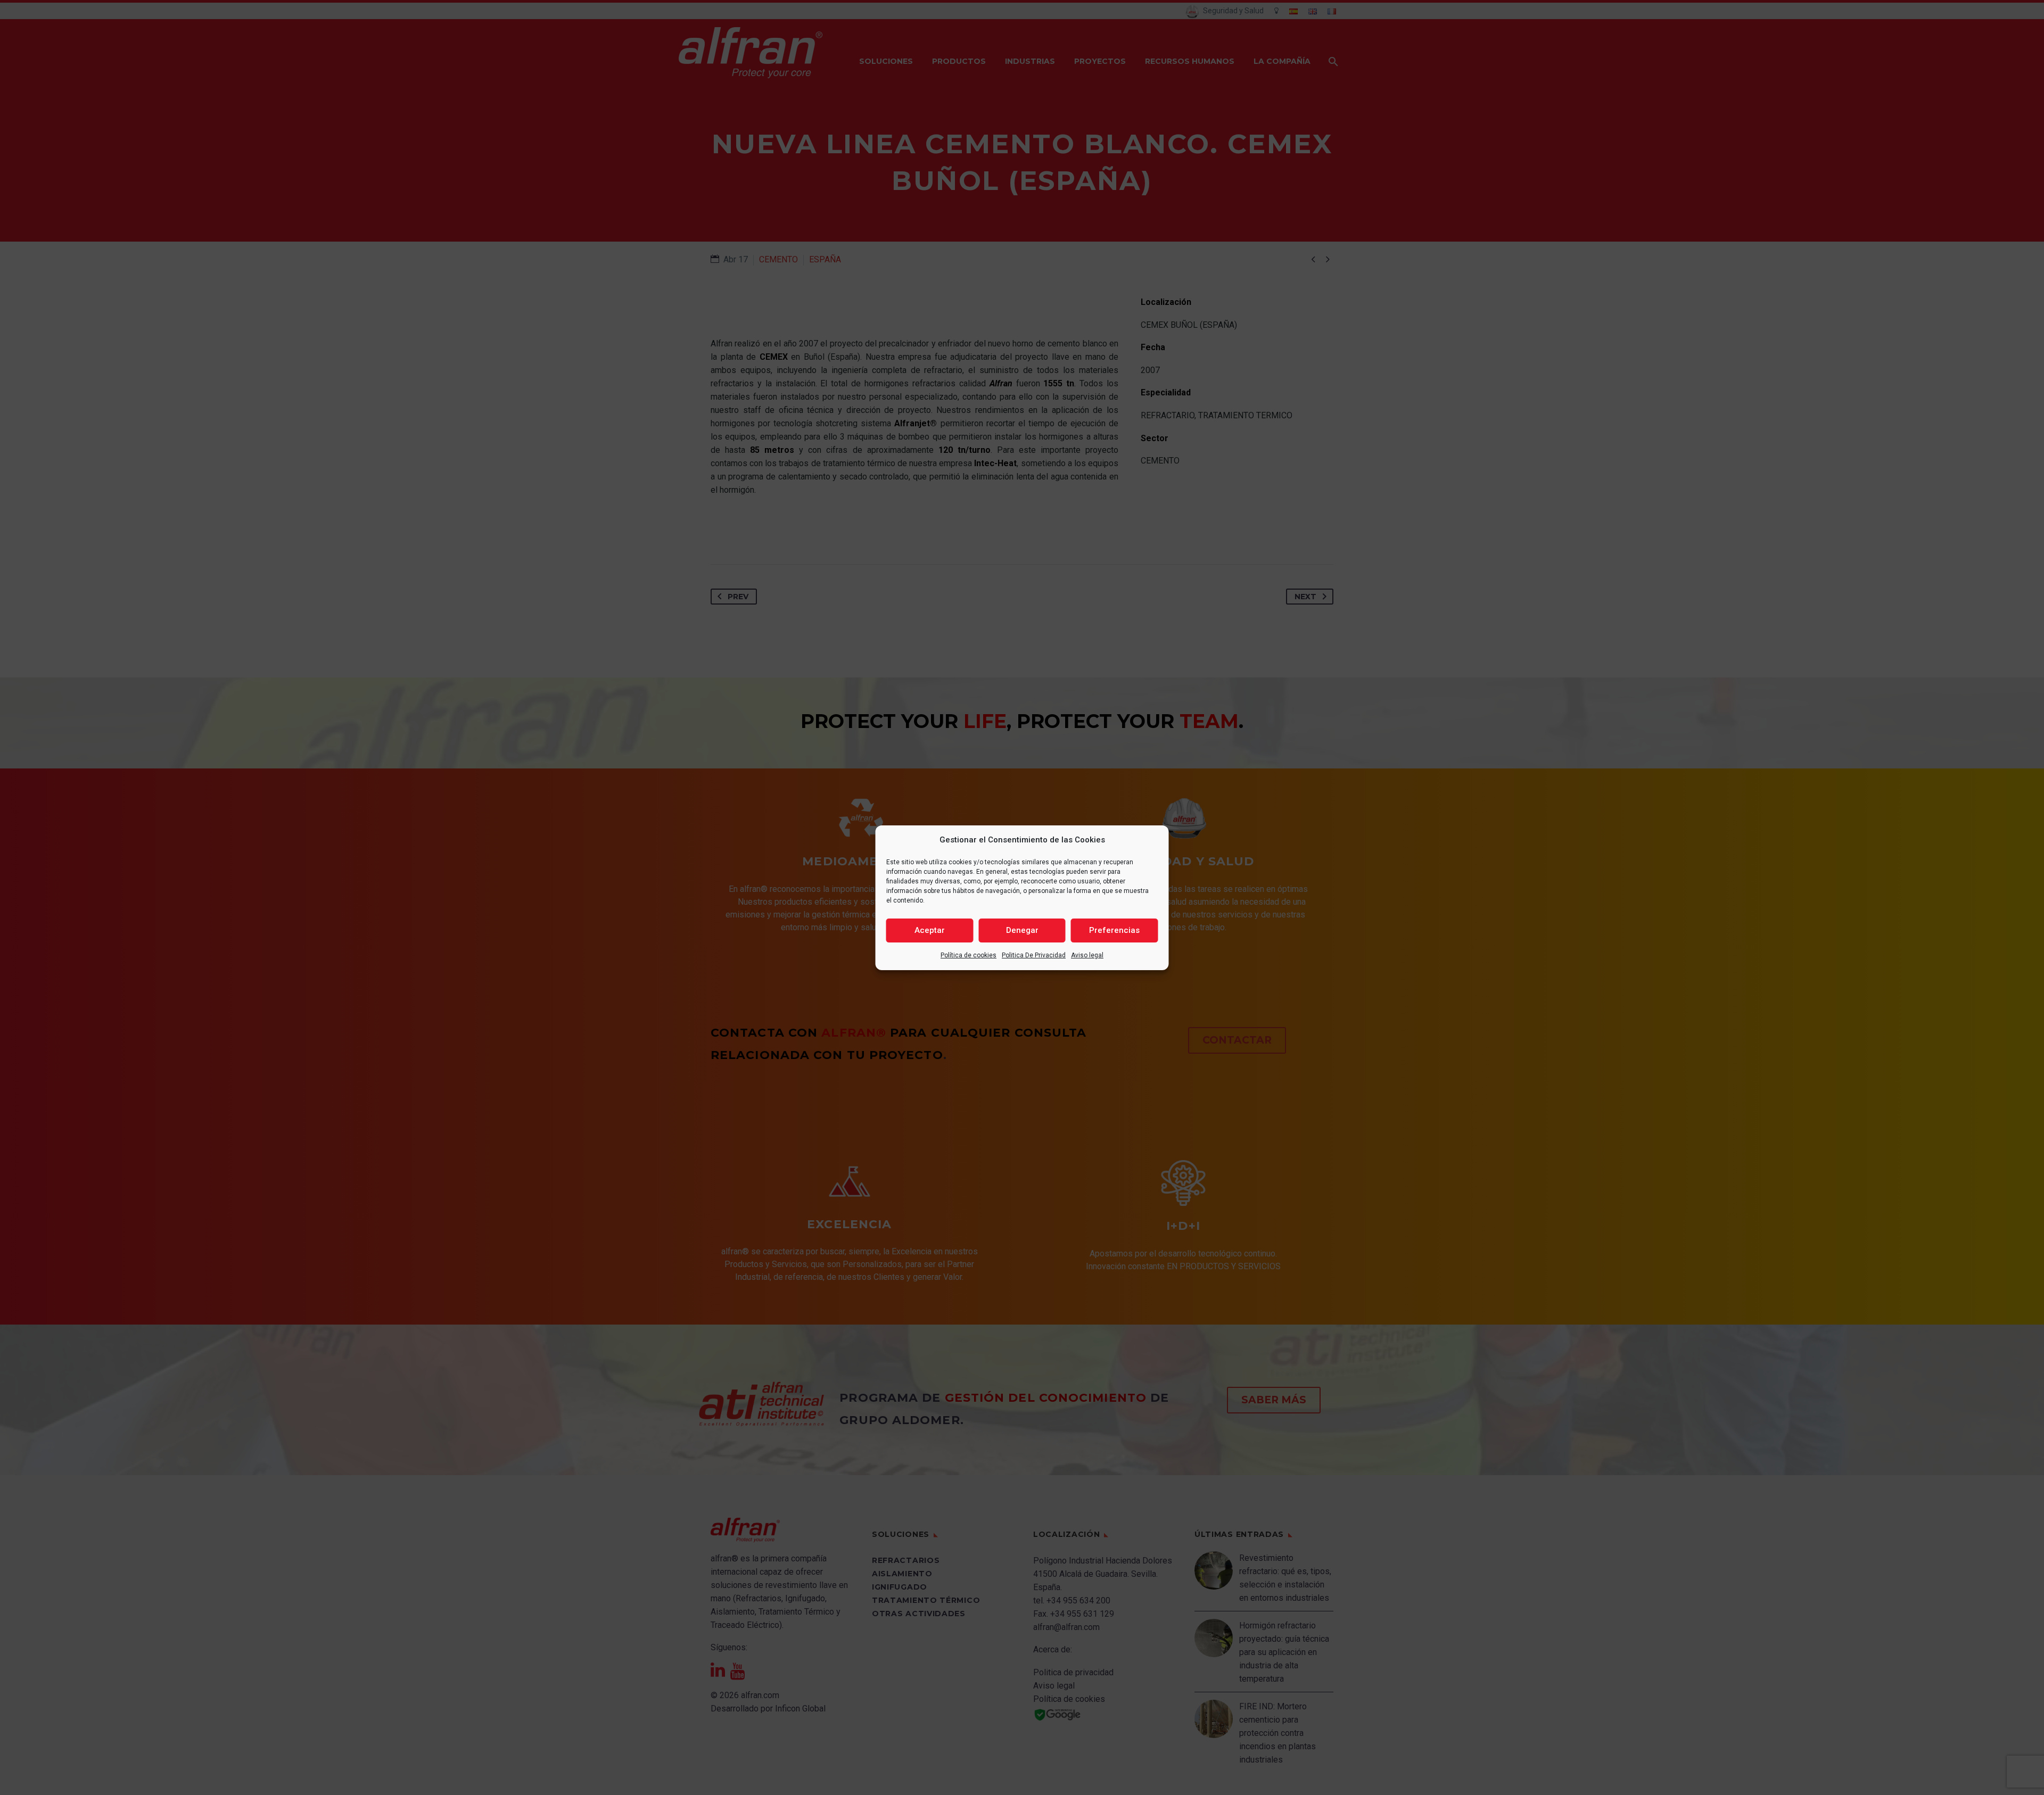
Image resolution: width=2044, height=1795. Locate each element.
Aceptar (930, 930)
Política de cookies (969, 955)
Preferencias (1114, 930)
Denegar (1022, 930)
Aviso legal (1087, 955)
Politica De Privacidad (1034, 955)
